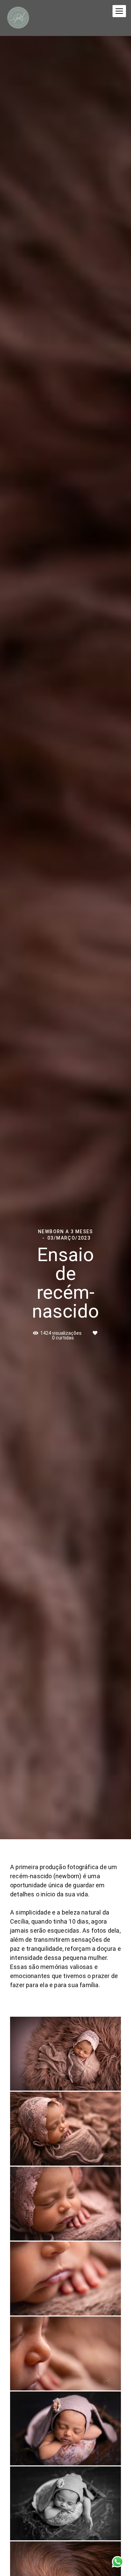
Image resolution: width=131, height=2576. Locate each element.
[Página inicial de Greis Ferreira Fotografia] (18, 18)
